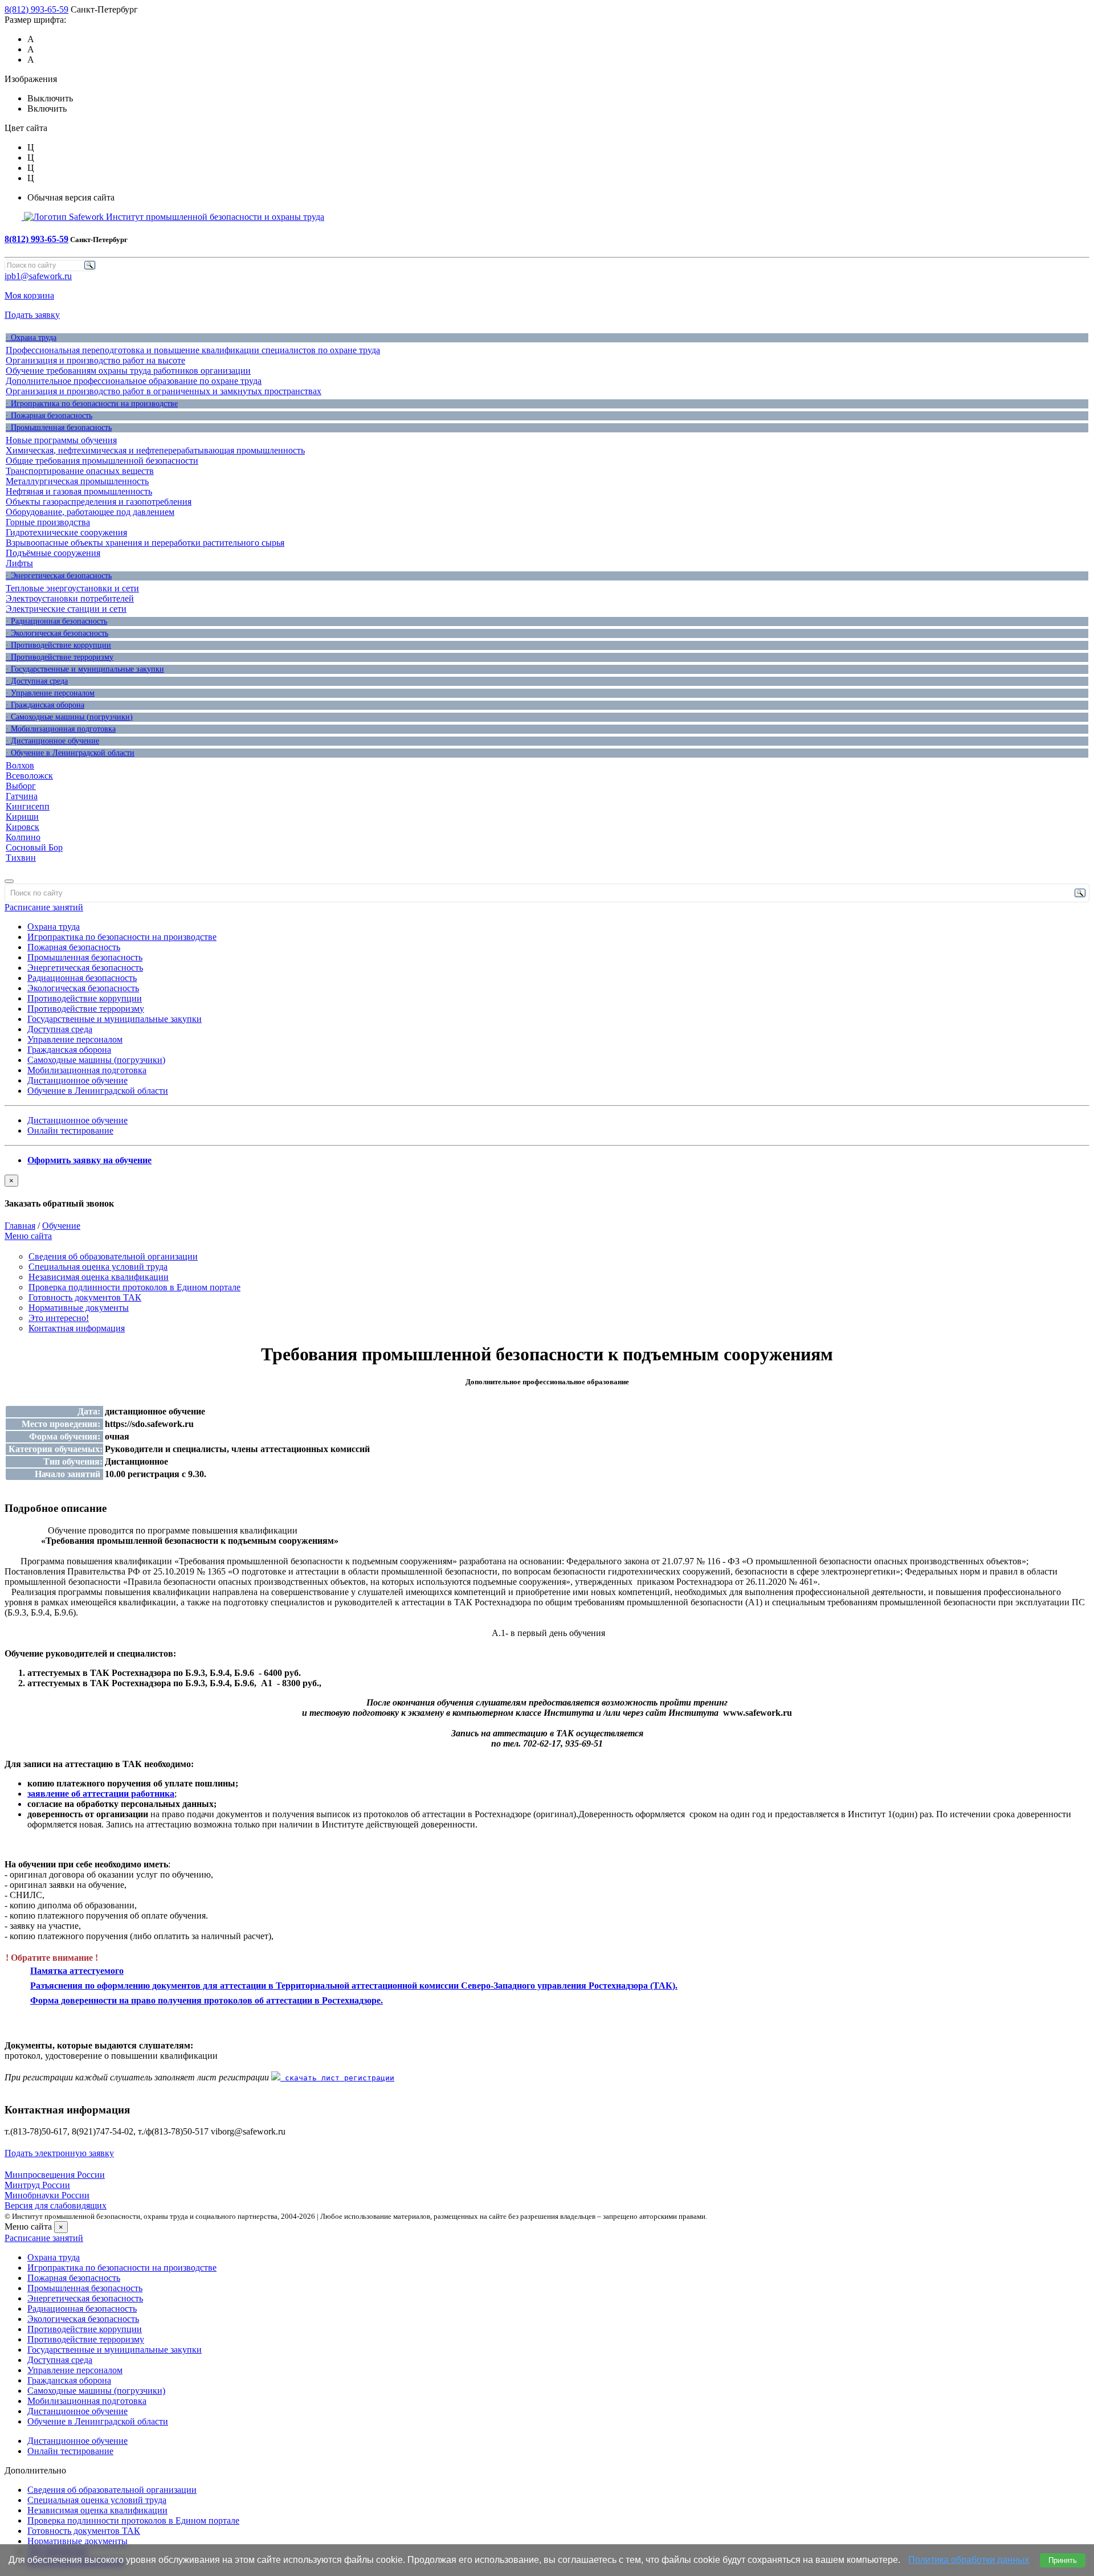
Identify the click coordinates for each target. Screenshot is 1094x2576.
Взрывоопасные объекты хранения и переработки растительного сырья (145, 543)
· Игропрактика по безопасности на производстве (92, 404)
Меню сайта (28, 1236)
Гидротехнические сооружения (66, 532)
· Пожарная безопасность (49, 416)
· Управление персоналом (50, 693)
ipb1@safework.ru (38, 276)
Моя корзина (29, 295)
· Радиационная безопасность (56, 621)
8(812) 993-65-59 (36, 9)
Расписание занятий (44, 907)
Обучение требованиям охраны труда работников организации (128, 371)
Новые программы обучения (61, 440)
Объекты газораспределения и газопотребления (99, 502)
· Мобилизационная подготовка (61, 729)
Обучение (61, 1226)
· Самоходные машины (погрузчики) (69, 717)
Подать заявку (32, 315)
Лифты (19, 563)
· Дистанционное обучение (52, 741)
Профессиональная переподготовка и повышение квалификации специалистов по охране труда (193, 350)
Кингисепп (28, 806)
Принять (1063, 2560)
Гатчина (22, 796)
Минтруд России (37, 2185)
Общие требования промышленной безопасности (102, 461)
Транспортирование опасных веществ (80, 471)
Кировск (23, 827)
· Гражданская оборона (45, 705)
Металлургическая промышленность (77, 481)
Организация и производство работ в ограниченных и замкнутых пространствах (164, 391)
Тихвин (21, 858)
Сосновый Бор (34, 847)
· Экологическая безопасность (57, 633)
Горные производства (48, 522)
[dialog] (547, 1192)
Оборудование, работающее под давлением (90, 512)
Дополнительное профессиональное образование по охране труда (134, 381)
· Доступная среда (37, 681)
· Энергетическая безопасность (59, 576)
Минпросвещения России (55, 2175)
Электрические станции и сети (66, 609)
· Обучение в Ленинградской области (70, 753)
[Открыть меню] (9, 881)
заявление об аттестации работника (101, 1794)
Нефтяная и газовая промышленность (79, 491)
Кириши (22, 817)
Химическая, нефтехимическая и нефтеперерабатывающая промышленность (155, 450)
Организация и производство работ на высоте (95, 360)
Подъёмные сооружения (53, 553)
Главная (20, 1226)
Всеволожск (29, 776)
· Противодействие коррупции (58, 645)
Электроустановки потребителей (70, 598)
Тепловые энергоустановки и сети (72, 588)
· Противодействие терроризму (60, 657)
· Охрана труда (31, 338)
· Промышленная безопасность (59, 428)
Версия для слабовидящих (56, 2205)
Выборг (21, 786)
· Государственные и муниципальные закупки (85, 669)
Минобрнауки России (47, 2195)
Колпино (23, 837)
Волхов (20, 765)
